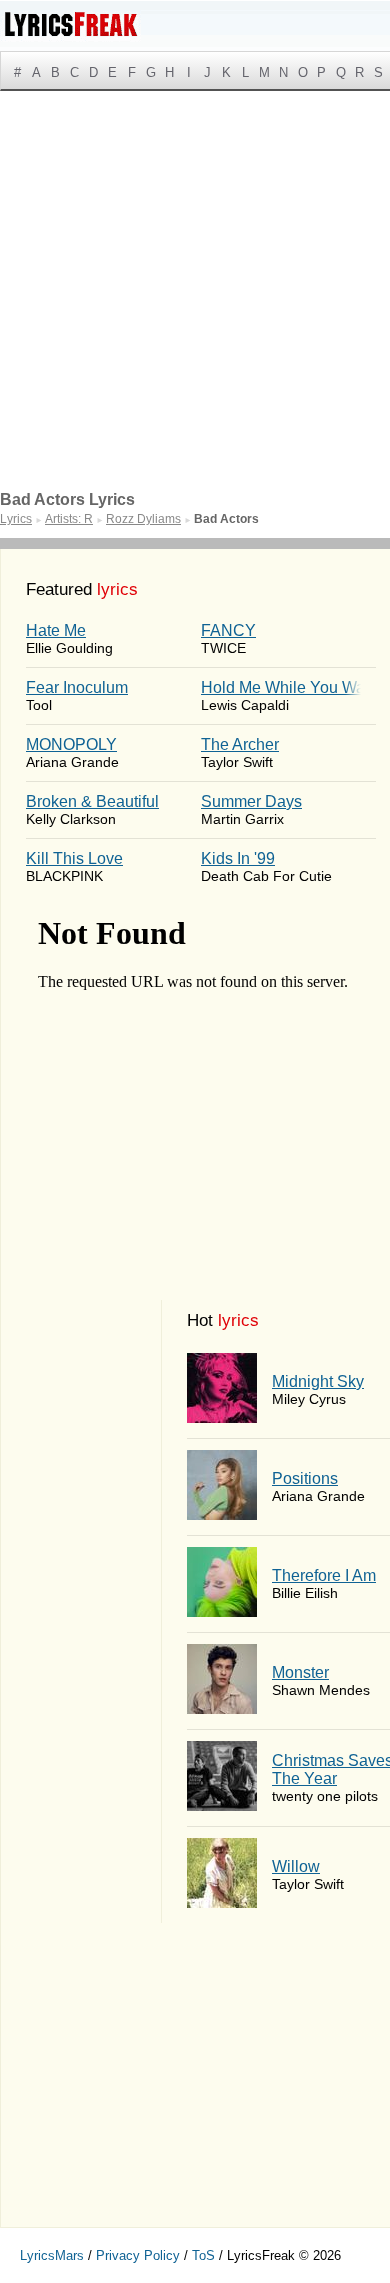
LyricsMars (52, 2255)
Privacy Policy (138, 2255)
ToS (203, 2255)
